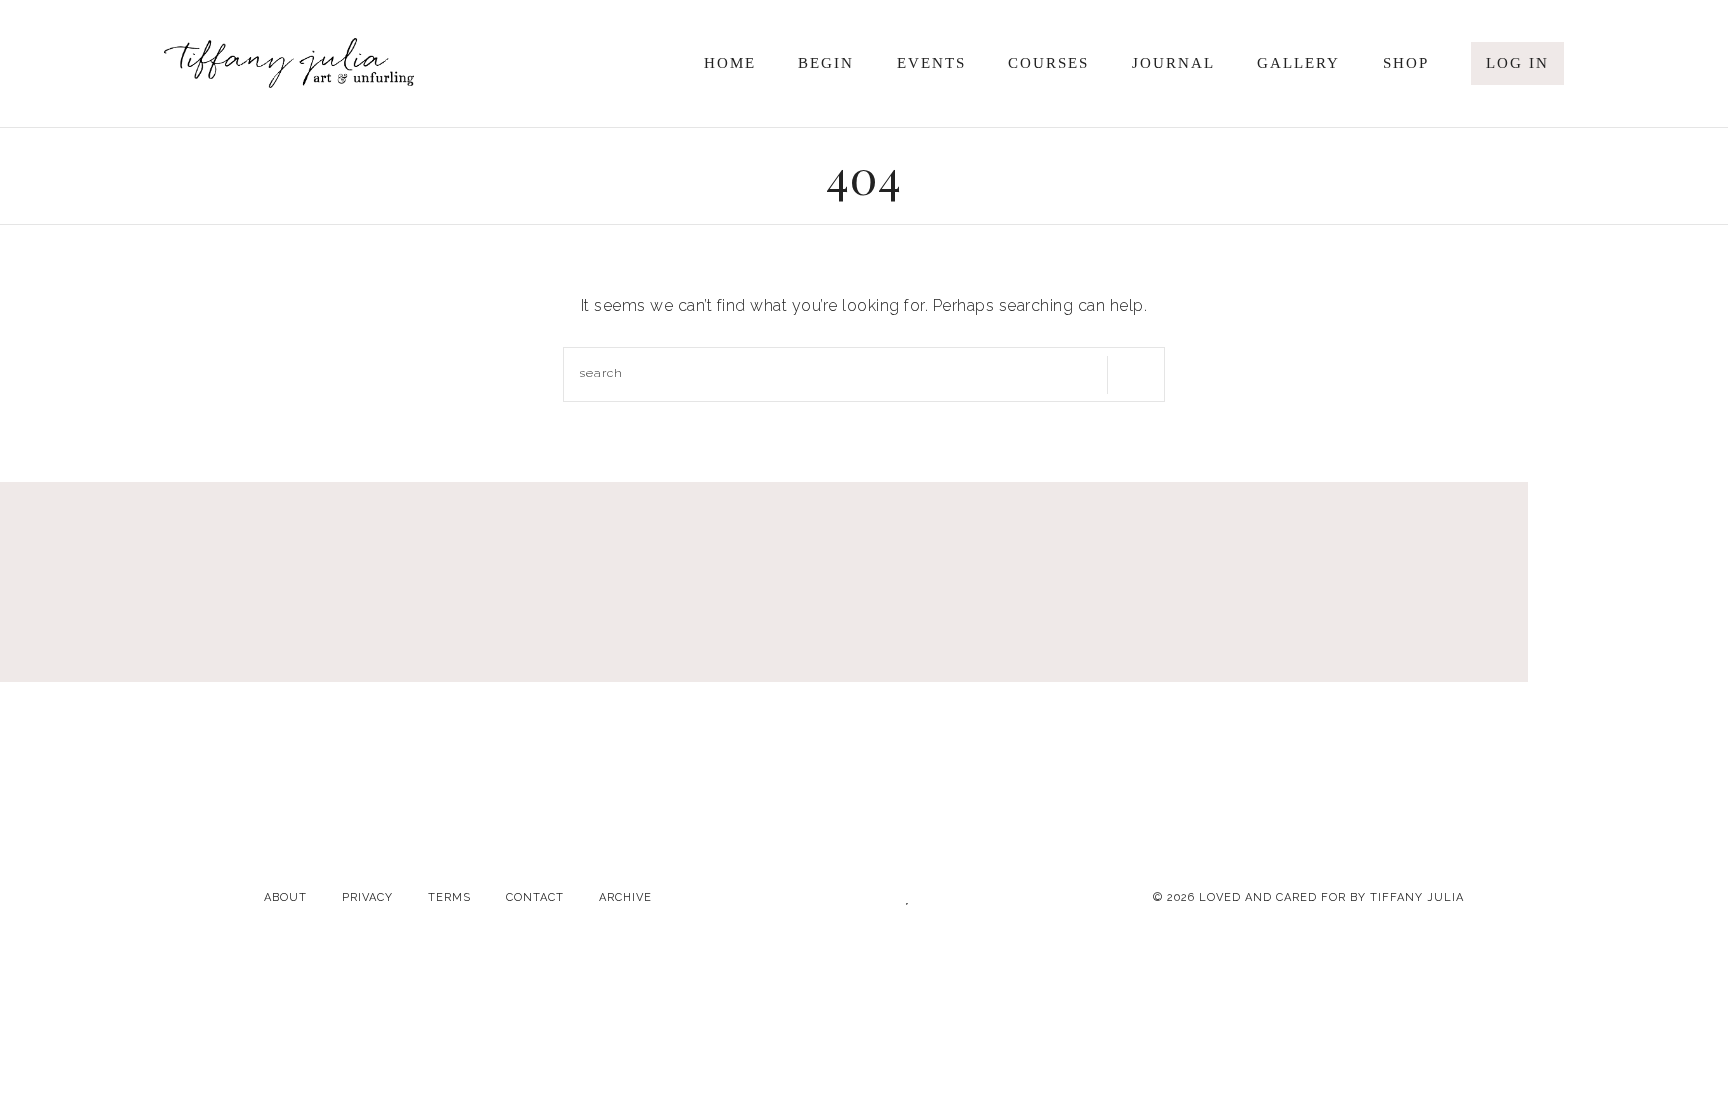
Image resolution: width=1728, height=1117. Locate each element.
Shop (1406, 63)
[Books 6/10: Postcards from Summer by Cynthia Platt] (517, 693)
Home (730, 63)
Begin (826, 63)
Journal (1173, 63)
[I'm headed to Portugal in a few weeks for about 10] (169, 693)
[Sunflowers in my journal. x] (1212, 693)
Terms (449, 897)
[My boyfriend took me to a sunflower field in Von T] (1559, 693)
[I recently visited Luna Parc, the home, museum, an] (864, 693)
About (285, 897)
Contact (535, 897)
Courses (1048, 63)
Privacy (367, 897)
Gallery (1298, 63)
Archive (625, 897)
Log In (1517, 63)
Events (931, 63)
